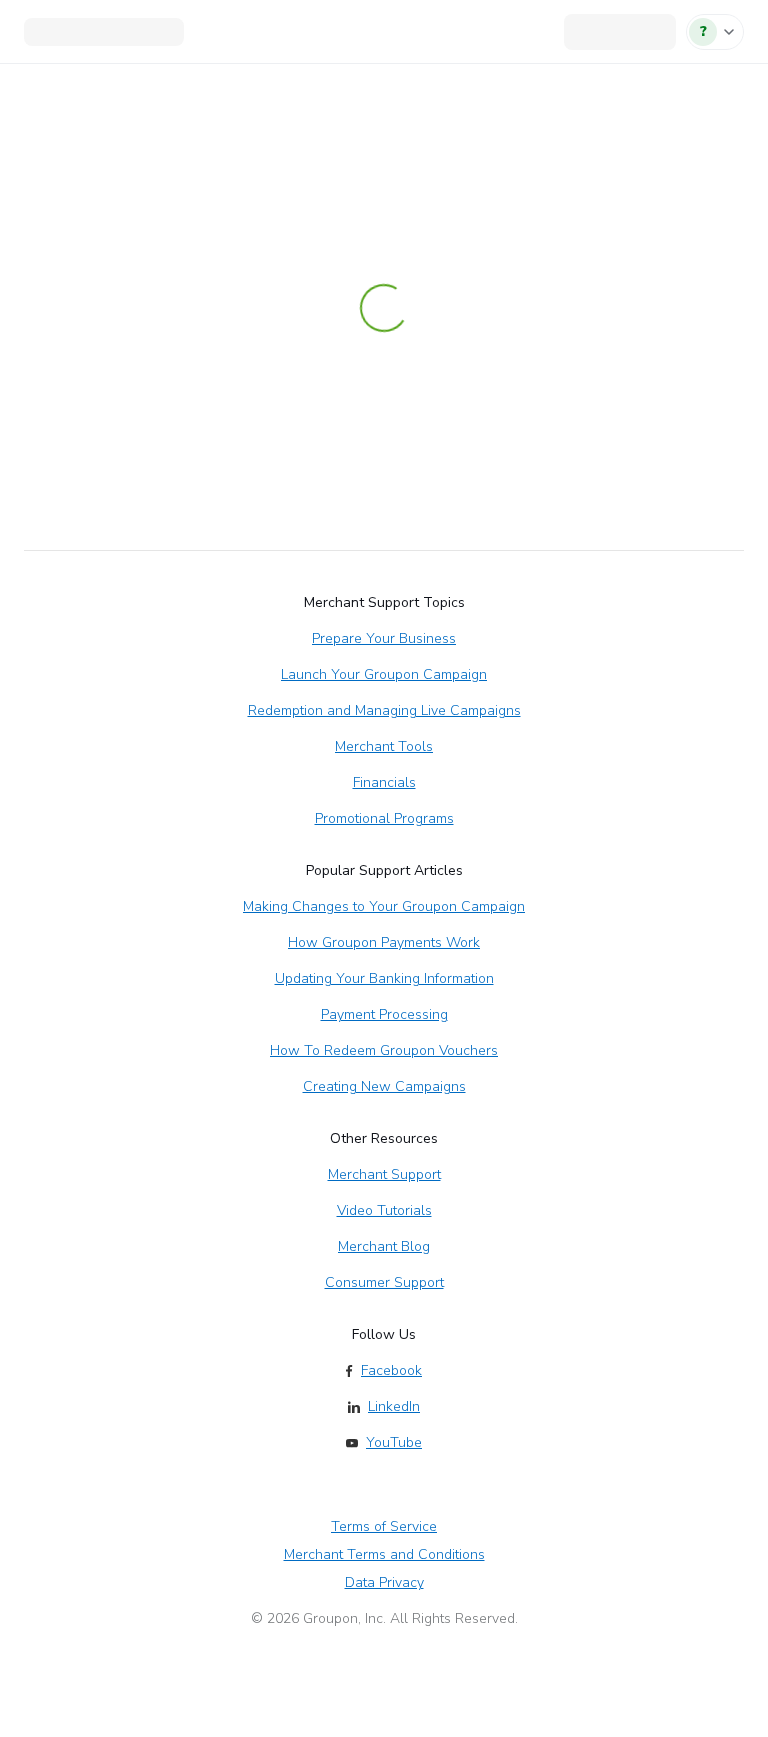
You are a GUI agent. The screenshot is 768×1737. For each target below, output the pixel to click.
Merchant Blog (384, 1246)
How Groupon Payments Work (384, 942)
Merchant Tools (384, 746)
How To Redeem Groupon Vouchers (384, 1050)
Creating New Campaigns (384, 1086)
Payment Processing (384, 1014)
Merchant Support (384, 1174)
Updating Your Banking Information (384, 978)
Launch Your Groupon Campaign (384, 674)
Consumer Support (384, 1282)
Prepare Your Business (384, 638)
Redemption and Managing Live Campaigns (384, 710)
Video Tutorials (384, 1210)
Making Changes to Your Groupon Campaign (384, 906)
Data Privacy (384, 1582)
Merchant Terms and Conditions (384, 1554)
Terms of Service (384, 1526)
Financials (384, 782)
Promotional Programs (384, 818)
